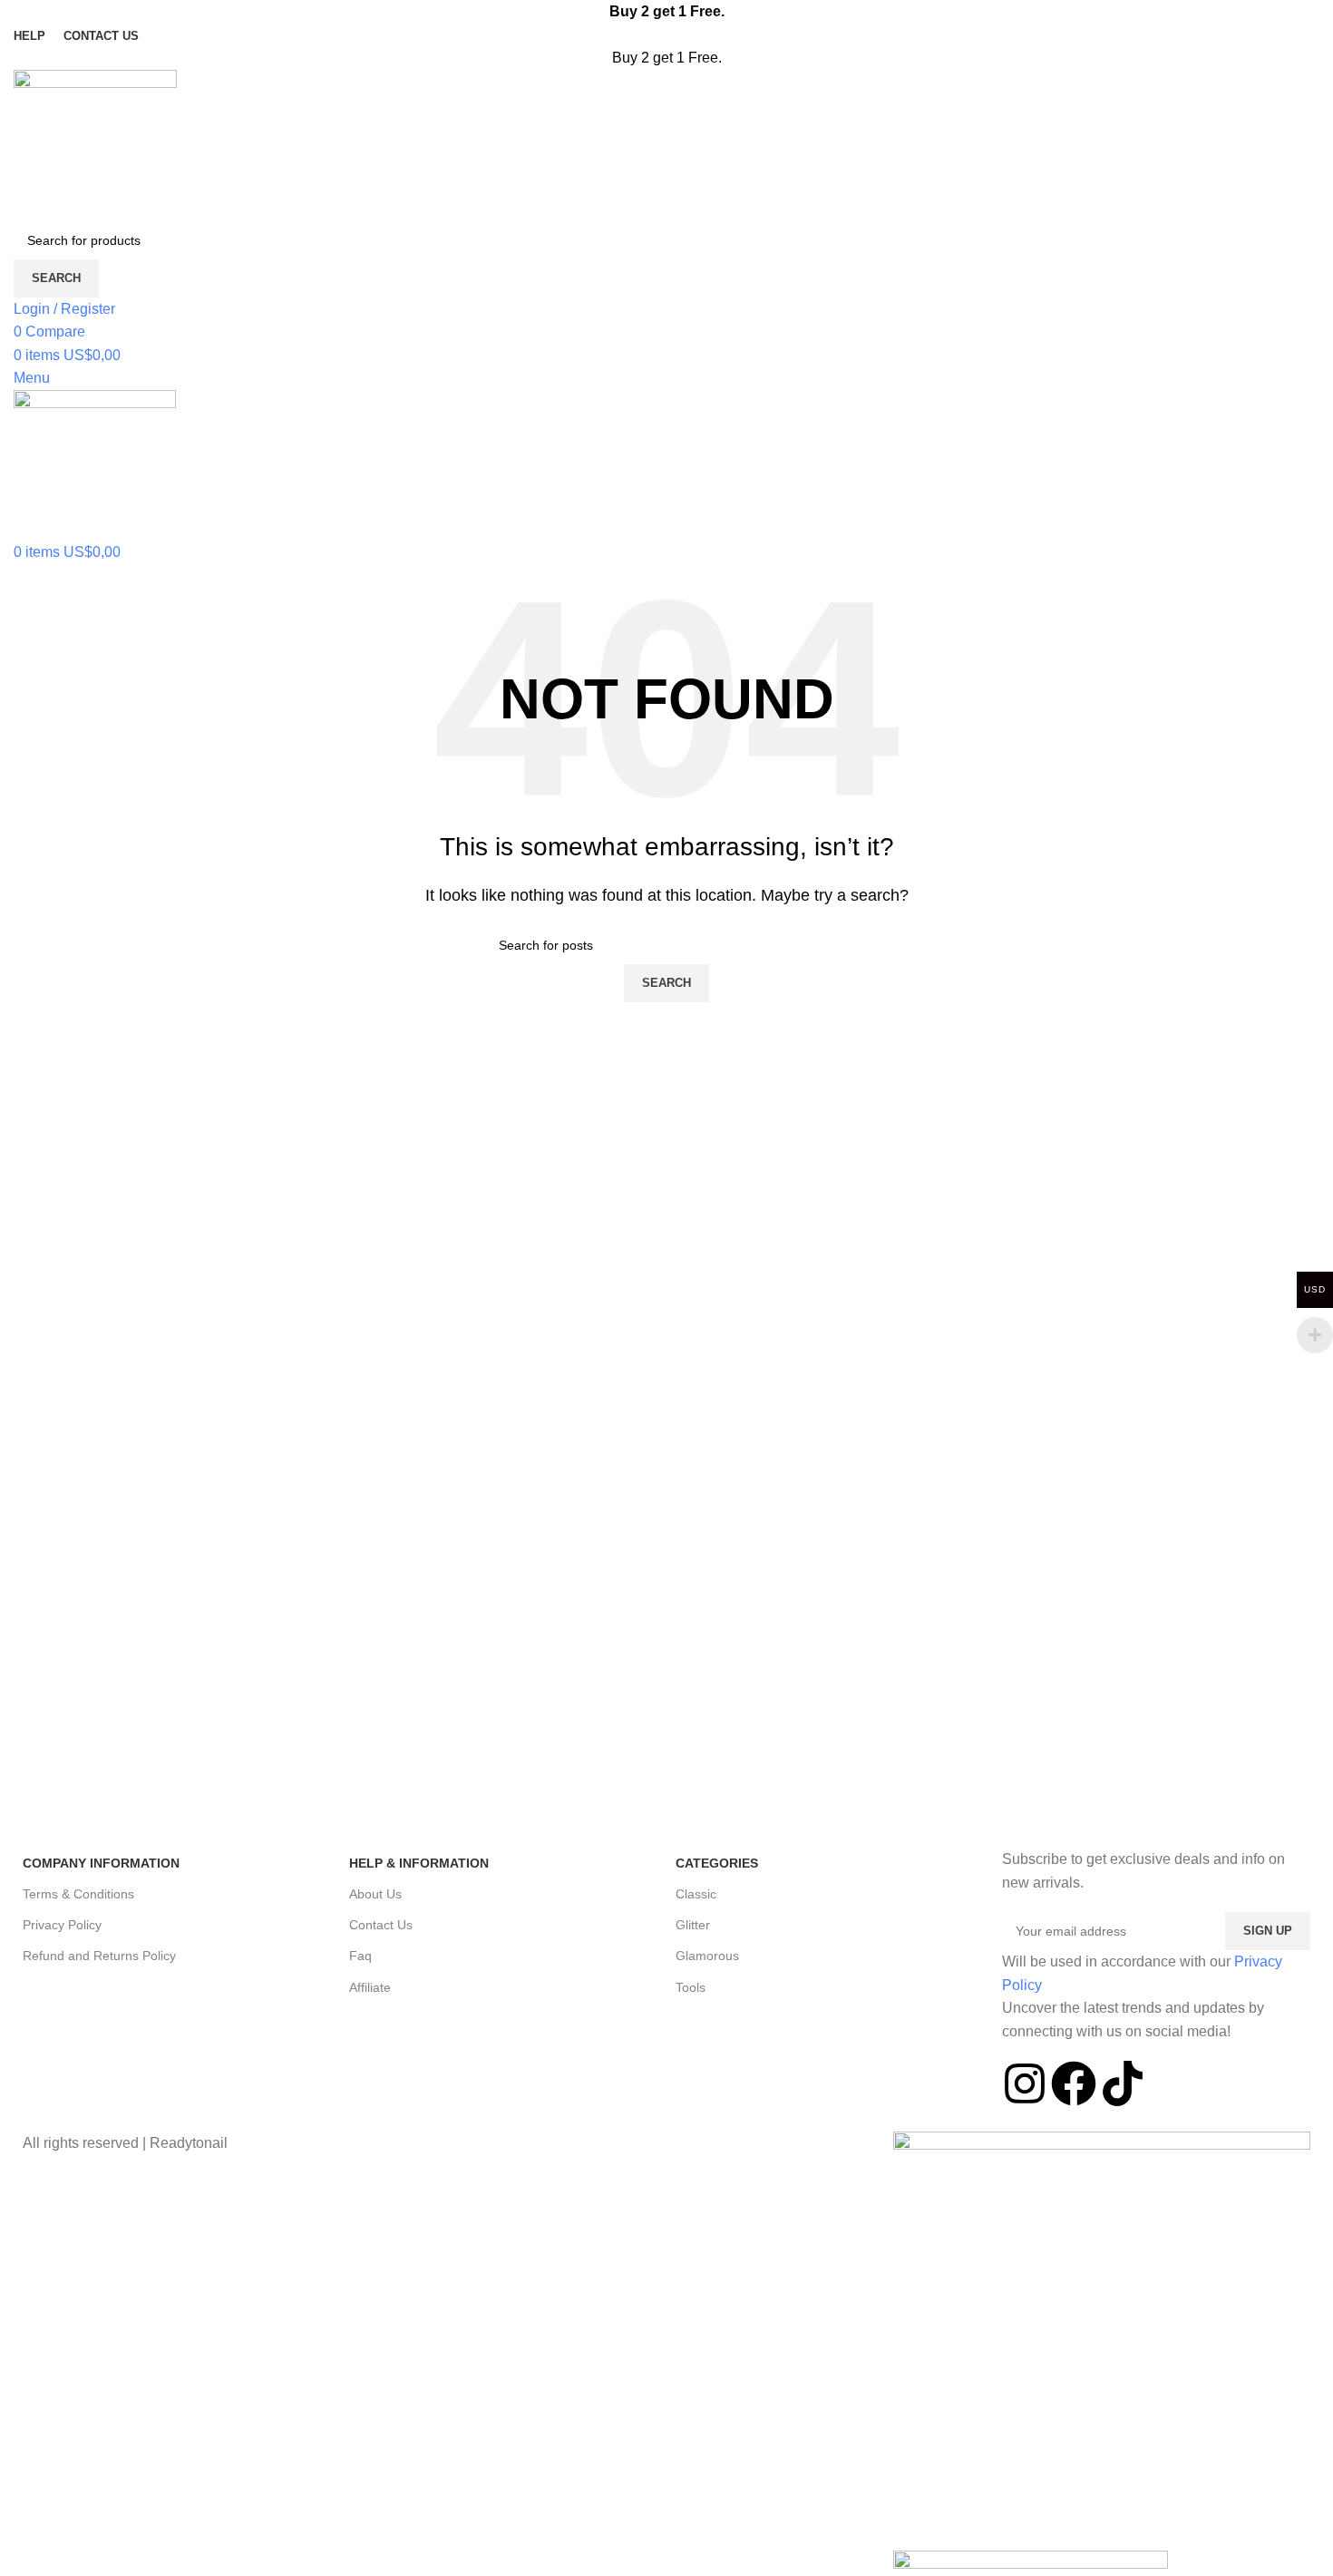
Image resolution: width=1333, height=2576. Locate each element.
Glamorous (707, 1956)
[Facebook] (1074, 2083)
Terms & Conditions (78, 1894)
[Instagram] (1025, 2083)
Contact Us (381, 1925)
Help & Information (419, 1863)
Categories (717, 1863)
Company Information (101, 1863)
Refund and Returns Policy (99, 1956)
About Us (375, 1894)
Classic (696, 1894)
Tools (691, 1987)
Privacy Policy (62, 1925)
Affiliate (370, 1987)
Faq (360, 1956)
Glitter (693, 1925)
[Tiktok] (1123, 2083)
